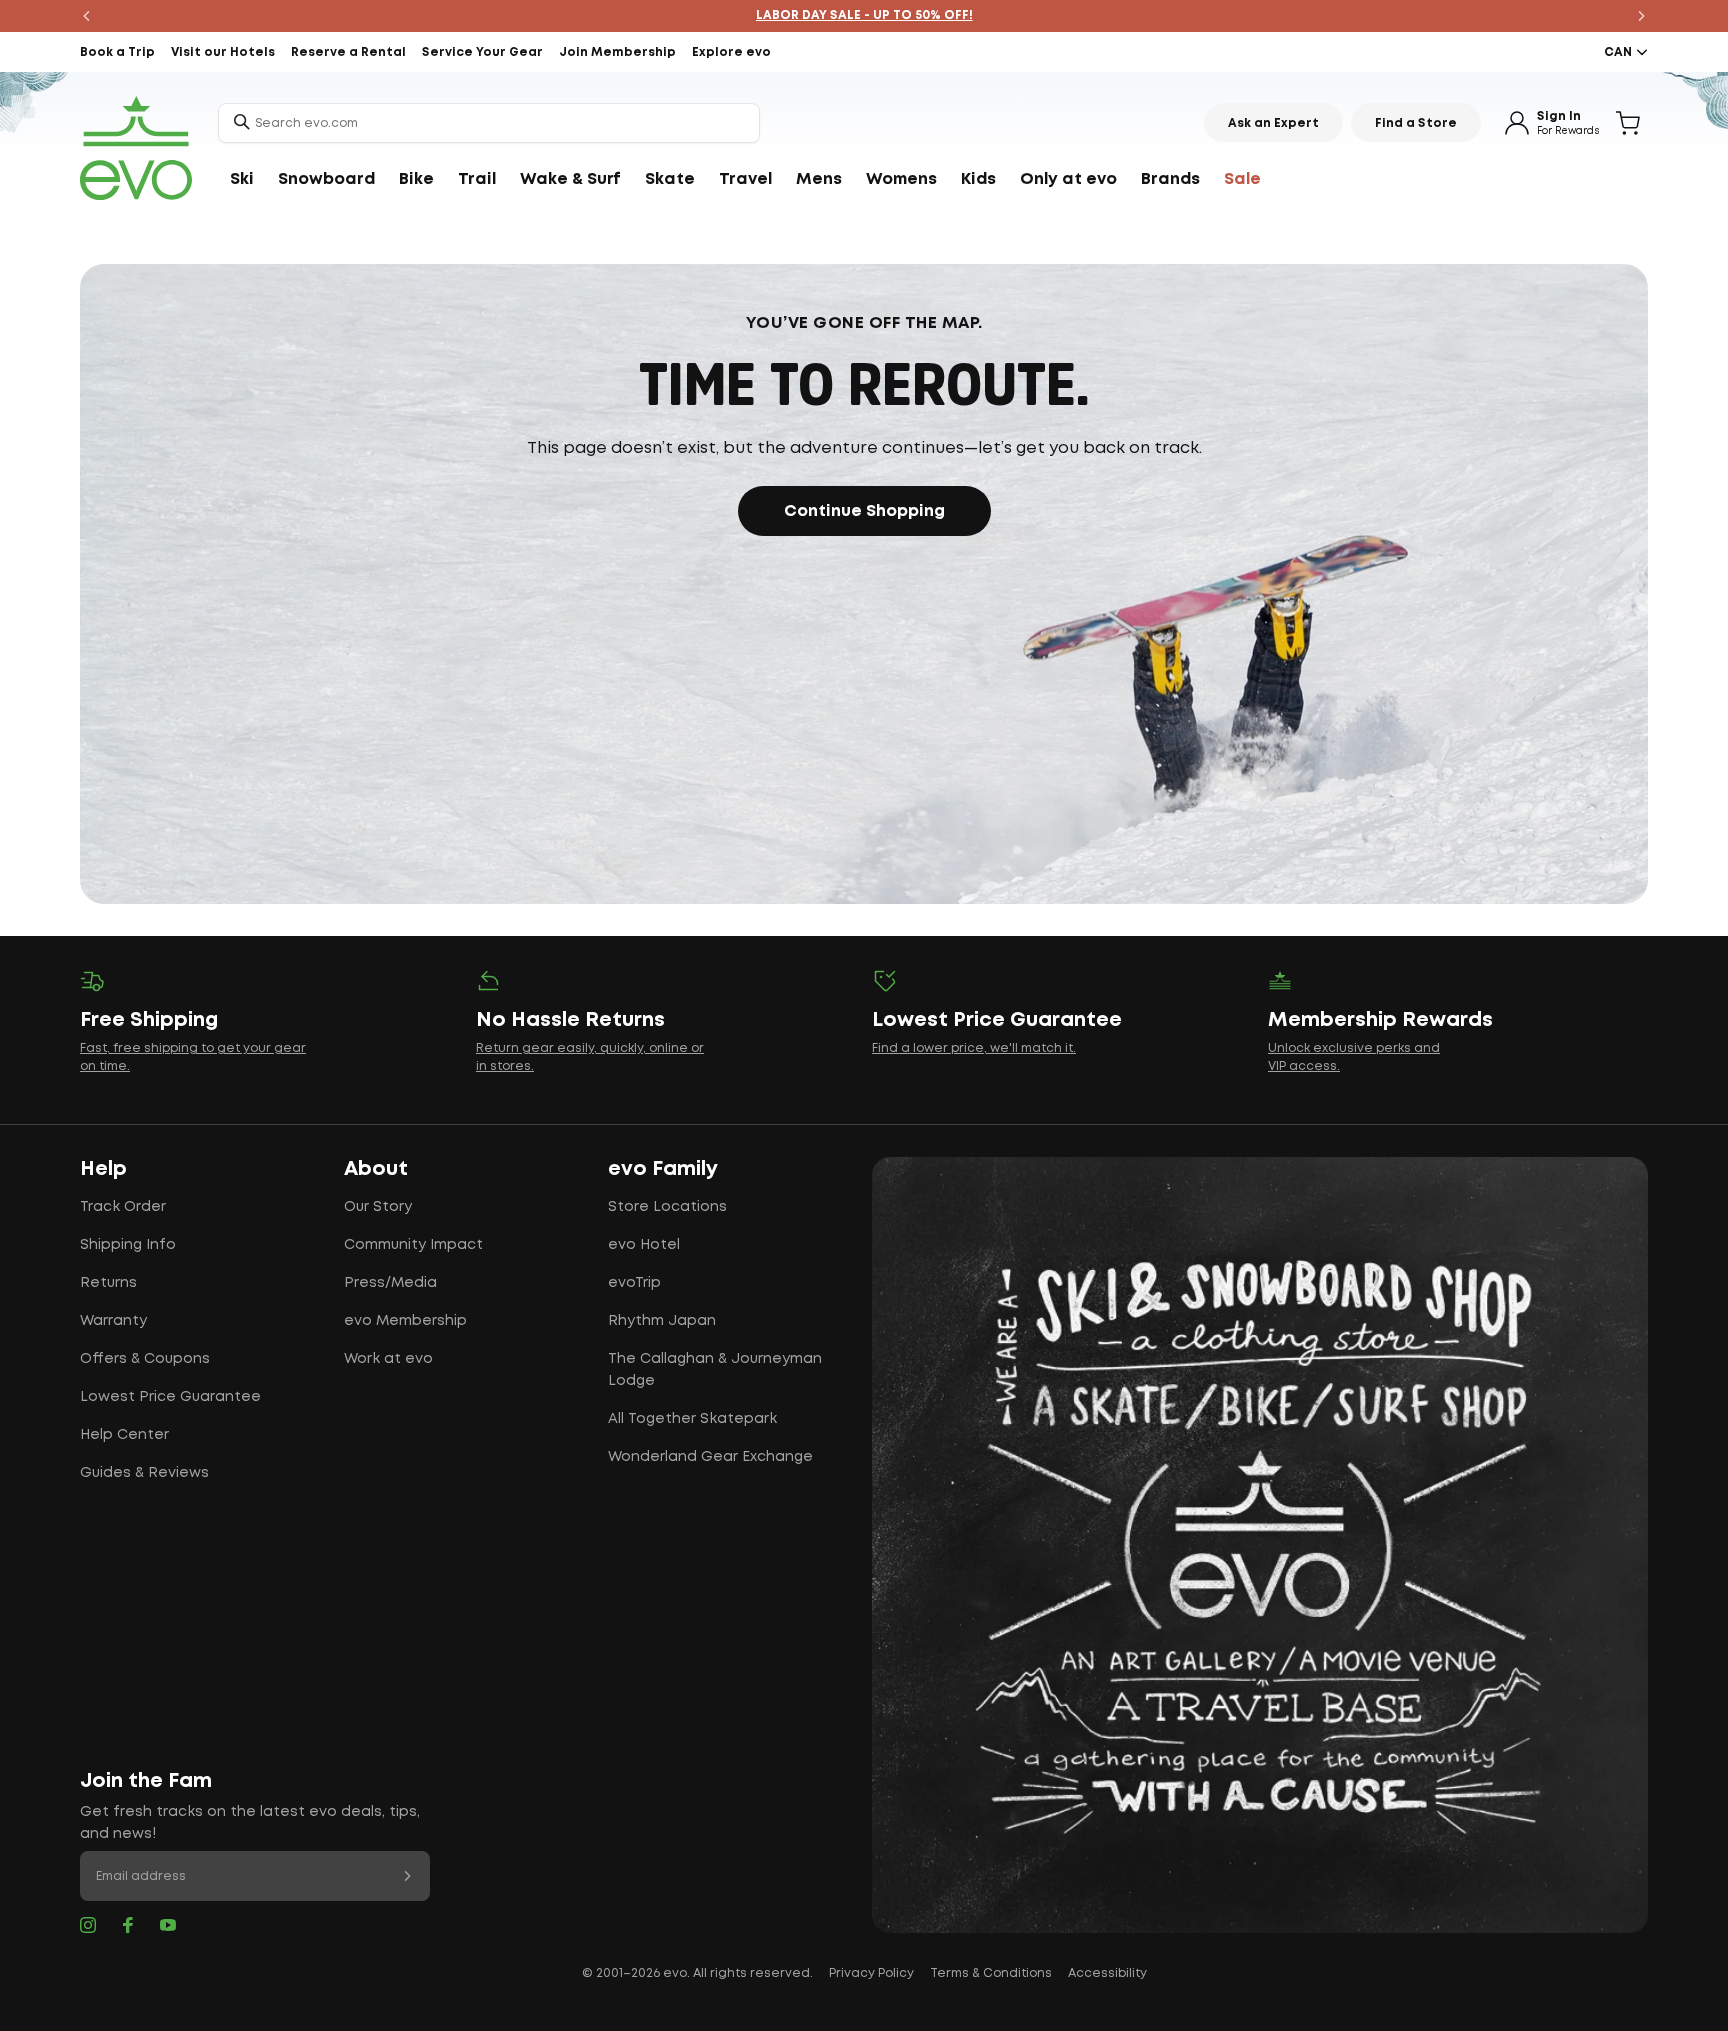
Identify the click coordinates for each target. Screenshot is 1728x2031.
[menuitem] (242, 180)
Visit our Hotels (223, 52)
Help (103, 1169)
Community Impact (413, 1245)
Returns (108, 1283)
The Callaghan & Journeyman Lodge (715, 1370)
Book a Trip (117, 52)
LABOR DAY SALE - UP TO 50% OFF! (864, 15)
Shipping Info (128, 1245)
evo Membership (405, 1321)
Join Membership (617, 52)
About (376, 1169)
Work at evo (388, 1359)
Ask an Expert (1273, 123)
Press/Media (390, 1283)
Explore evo (731, 52)
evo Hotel (644, 1245)
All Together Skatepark (692, 1419)
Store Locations (667, 1207)
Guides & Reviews (144, 1473)
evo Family (663, 1169)
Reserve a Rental (348, 52)
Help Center (124, 1435)
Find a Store (1416, 123)
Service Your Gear (482, 52)
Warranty (113, 1321)
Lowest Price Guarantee (170, 1397)
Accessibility (1107, 1973)
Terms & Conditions (991, 1973)
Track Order (123, 1207)
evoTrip (634, 1283)
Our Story (378, 1207)
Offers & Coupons (145, 1359)
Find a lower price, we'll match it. (974, 1048)
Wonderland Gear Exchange (710, 1457)
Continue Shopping (864, 511)
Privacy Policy (871, 1973)
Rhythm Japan (662, 1321)
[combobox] (489, 123)
